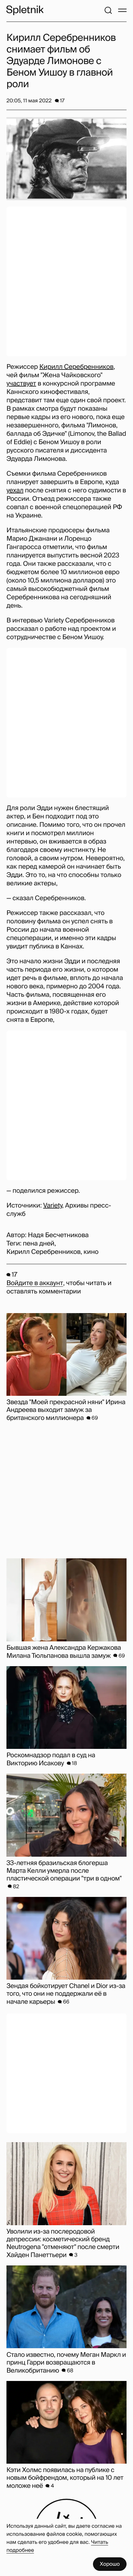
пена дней (39, 1244)
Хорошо (110, 2564)
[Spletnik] (25, 10)
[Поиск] (108, 10)
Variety (53, 1206)
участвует (21, 384)
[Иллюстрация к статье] (66, 159)
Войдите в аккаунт (35, 1283)
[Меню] (122, 10)
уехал (15, 490)
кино (91, 1252)
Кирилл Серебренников (77, 367)
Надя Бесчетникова (58, 1235)
